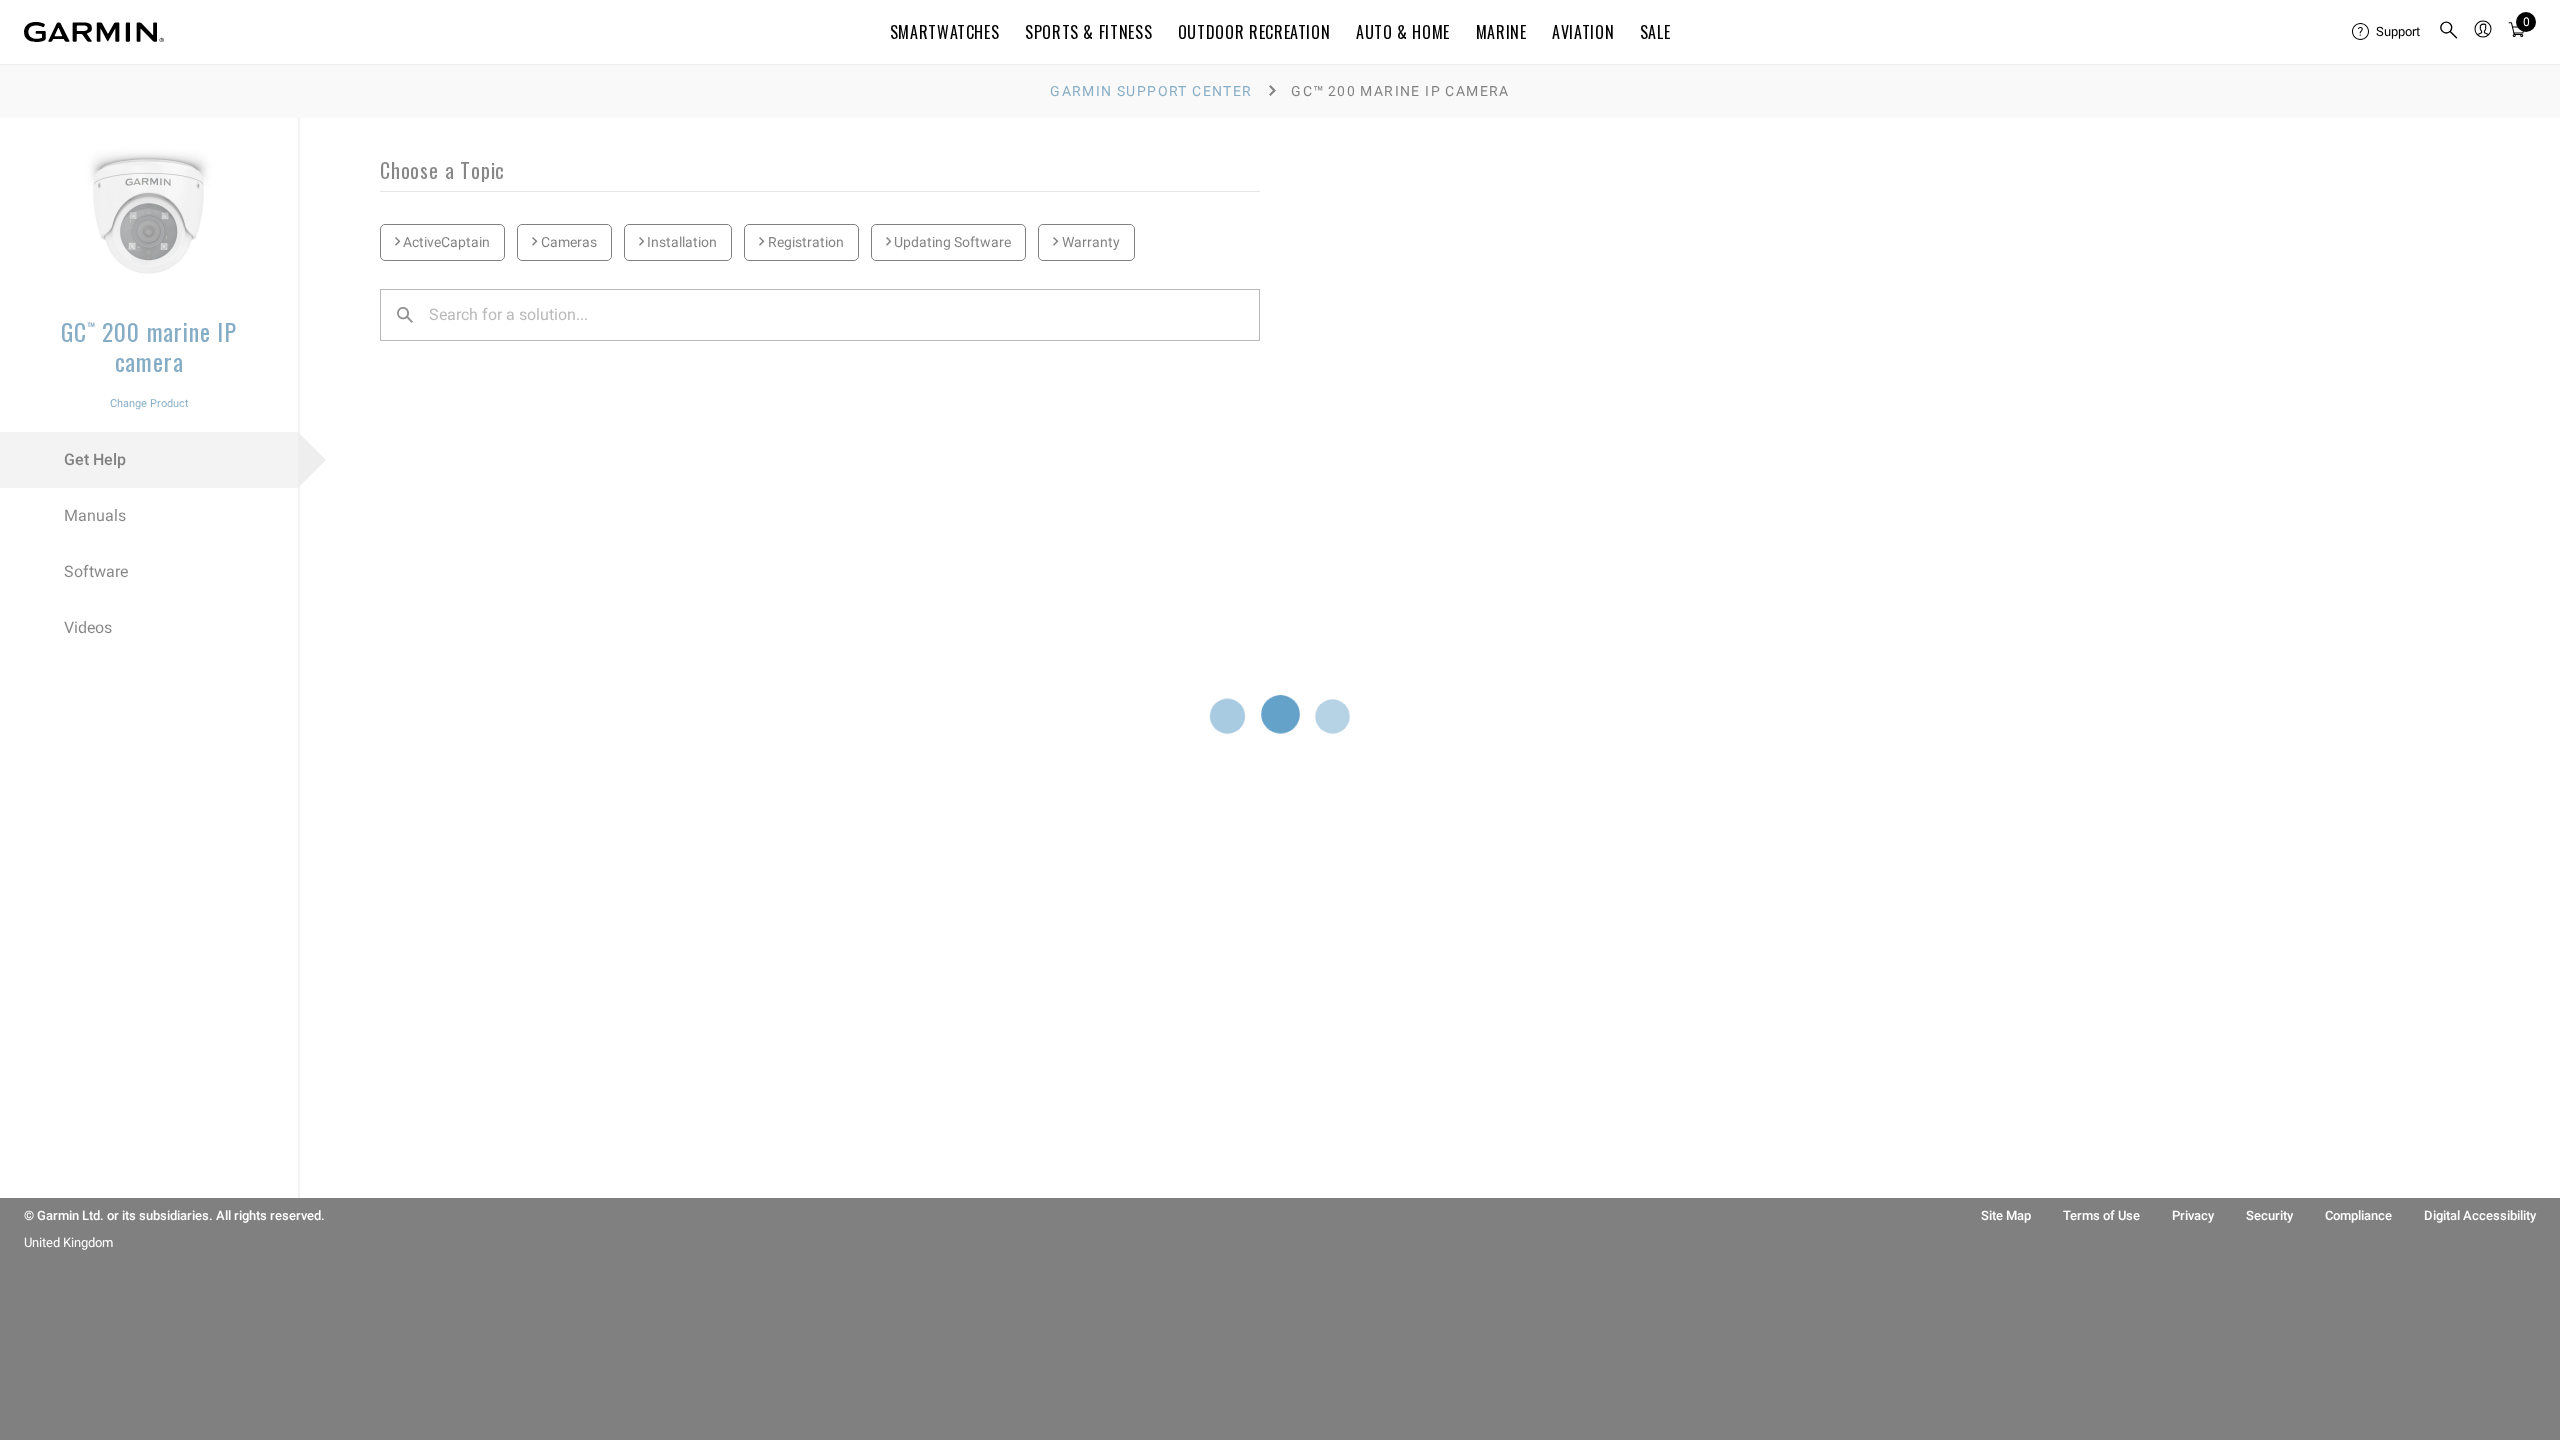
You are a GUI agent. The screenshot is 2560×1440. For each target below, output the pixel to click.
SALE (1655, 32)
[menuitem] (2387, 32)
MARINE (1501, 32)
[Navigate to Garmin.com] (94, 32)
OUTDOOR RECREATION (1254, 32)
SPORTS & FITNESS (1088, 32)
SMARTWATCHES (945, 32)
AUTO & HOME (1403, 32)
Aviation (1583, 32)
